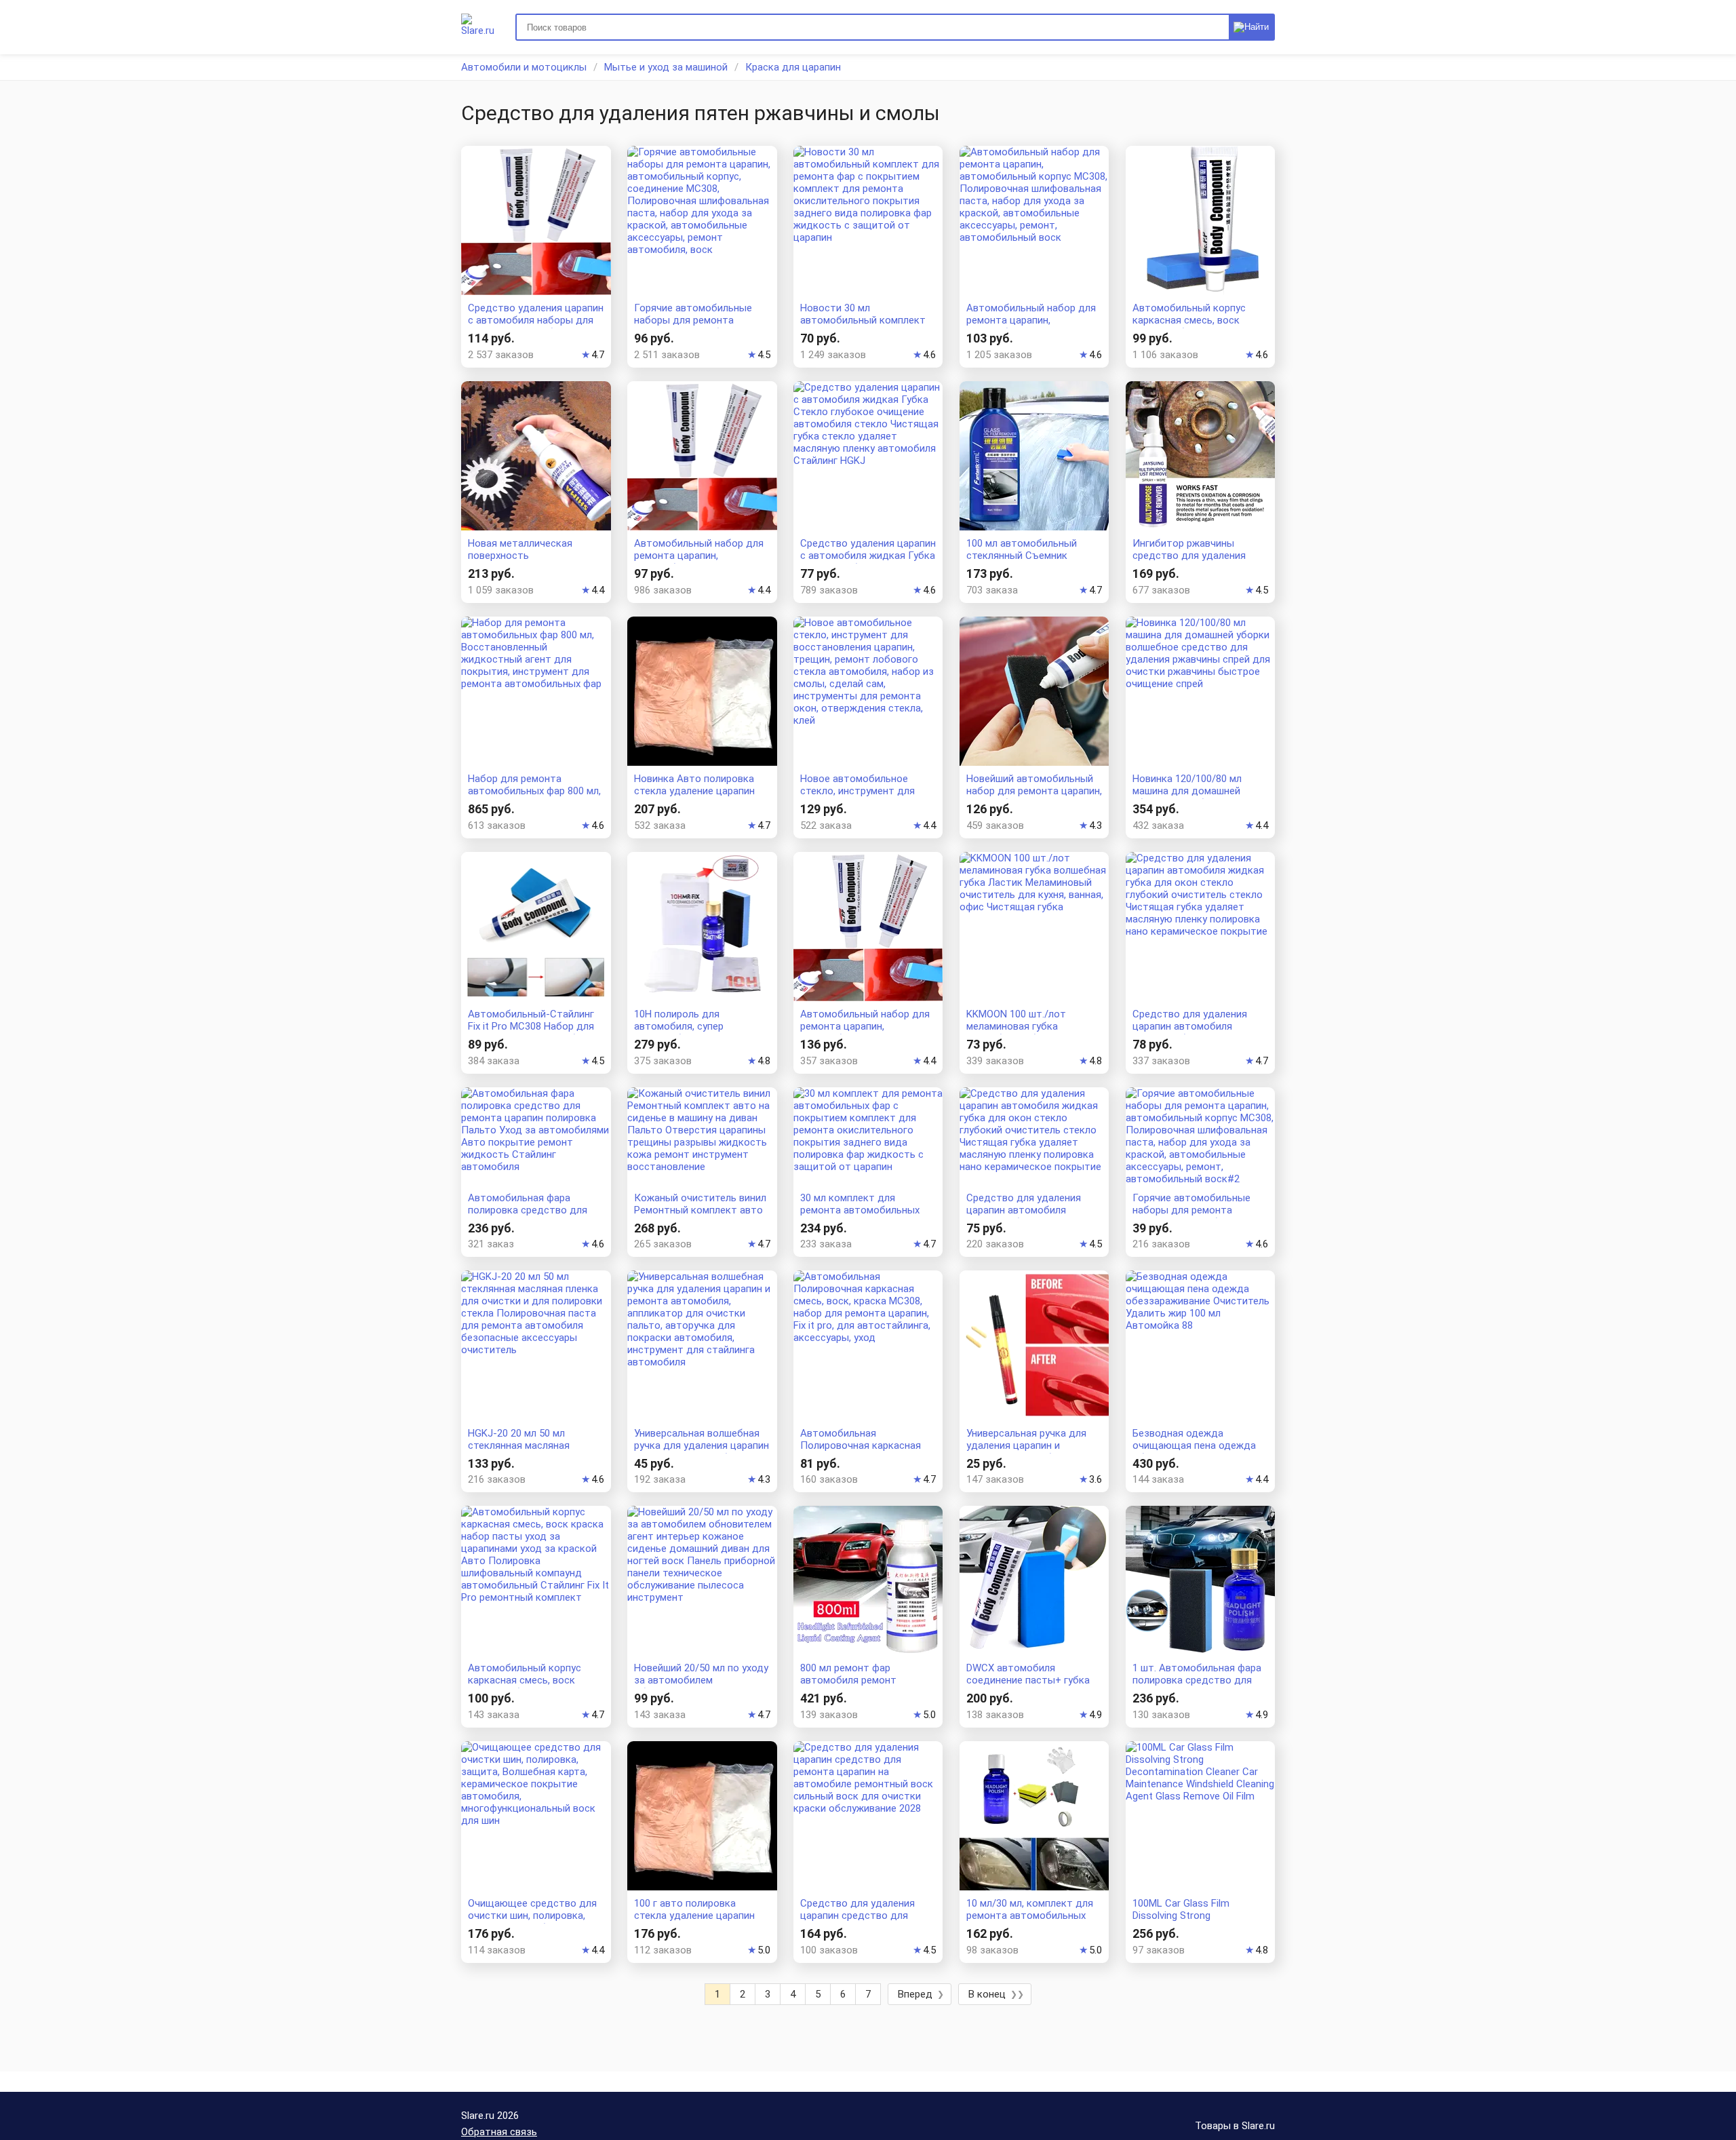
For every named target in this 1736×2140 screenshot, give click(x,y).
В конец (987, 1994)
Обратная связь (499, 2132)
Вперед (915, 1994)
